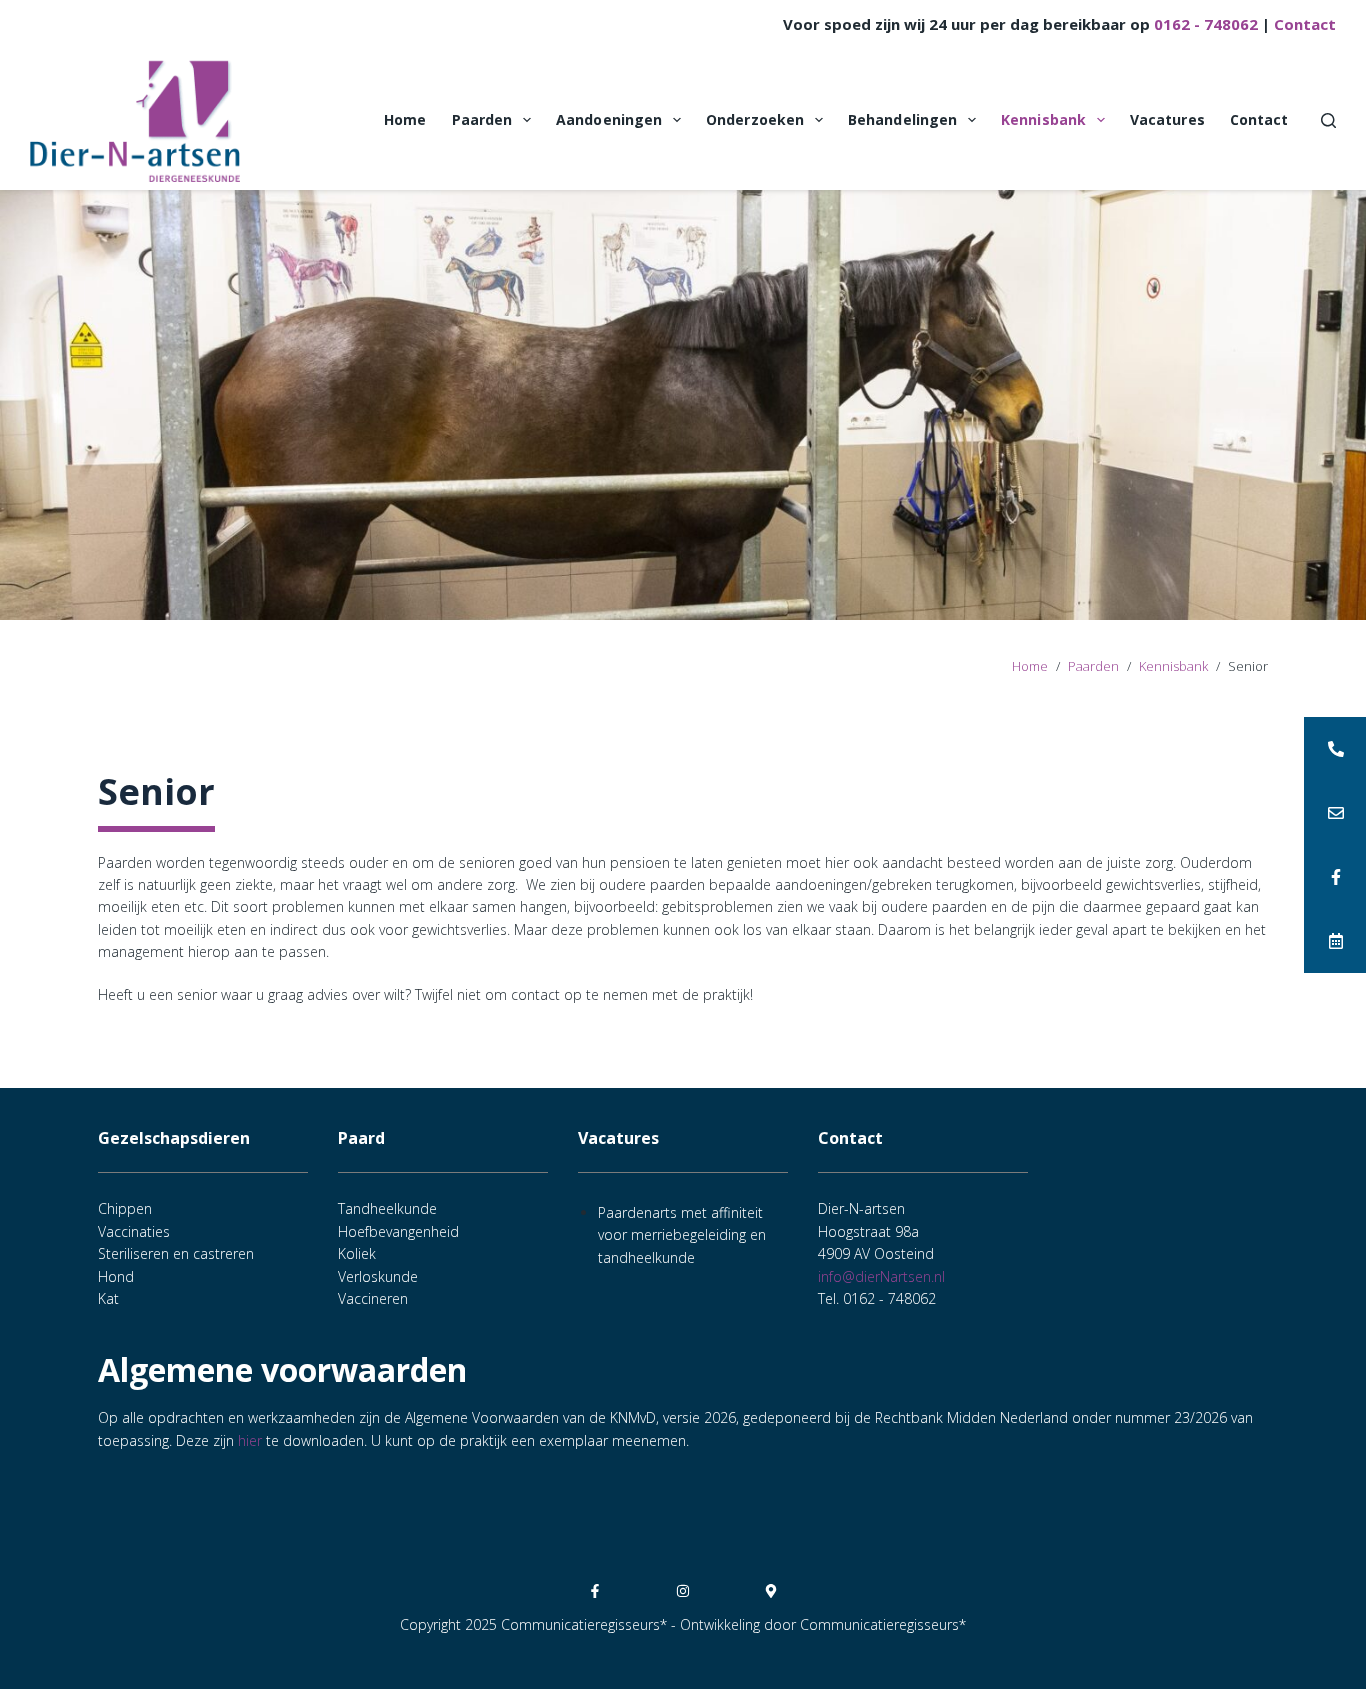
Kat (108, 1298)
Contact (1305, 24)
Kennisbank (1043, 119)
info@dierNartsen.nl (881, 1276)
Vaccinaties (134, 1231)
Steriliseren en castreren (176, 1253)
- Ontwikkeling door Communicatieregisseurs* (818, 1624)
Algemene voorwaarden (282, 1369)
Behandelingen (902, 119)
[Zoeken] (1328, 120)
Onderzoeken (755, 119)
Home (405, 119)
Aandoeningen (609, 119)
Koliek (357, 1253)
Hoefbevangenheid (398, 1231)
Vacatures (1167, 119)
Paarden (482, 119)
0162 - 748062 (1206, 24)
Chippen (125, 1208)
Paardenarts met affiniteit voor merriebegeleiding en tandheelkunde (682, 1235)
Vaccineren (373, 1298)
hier (250, 1440)
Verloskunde (378, 1276)
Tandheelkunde (387, 1208)
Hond (116, 1276)
